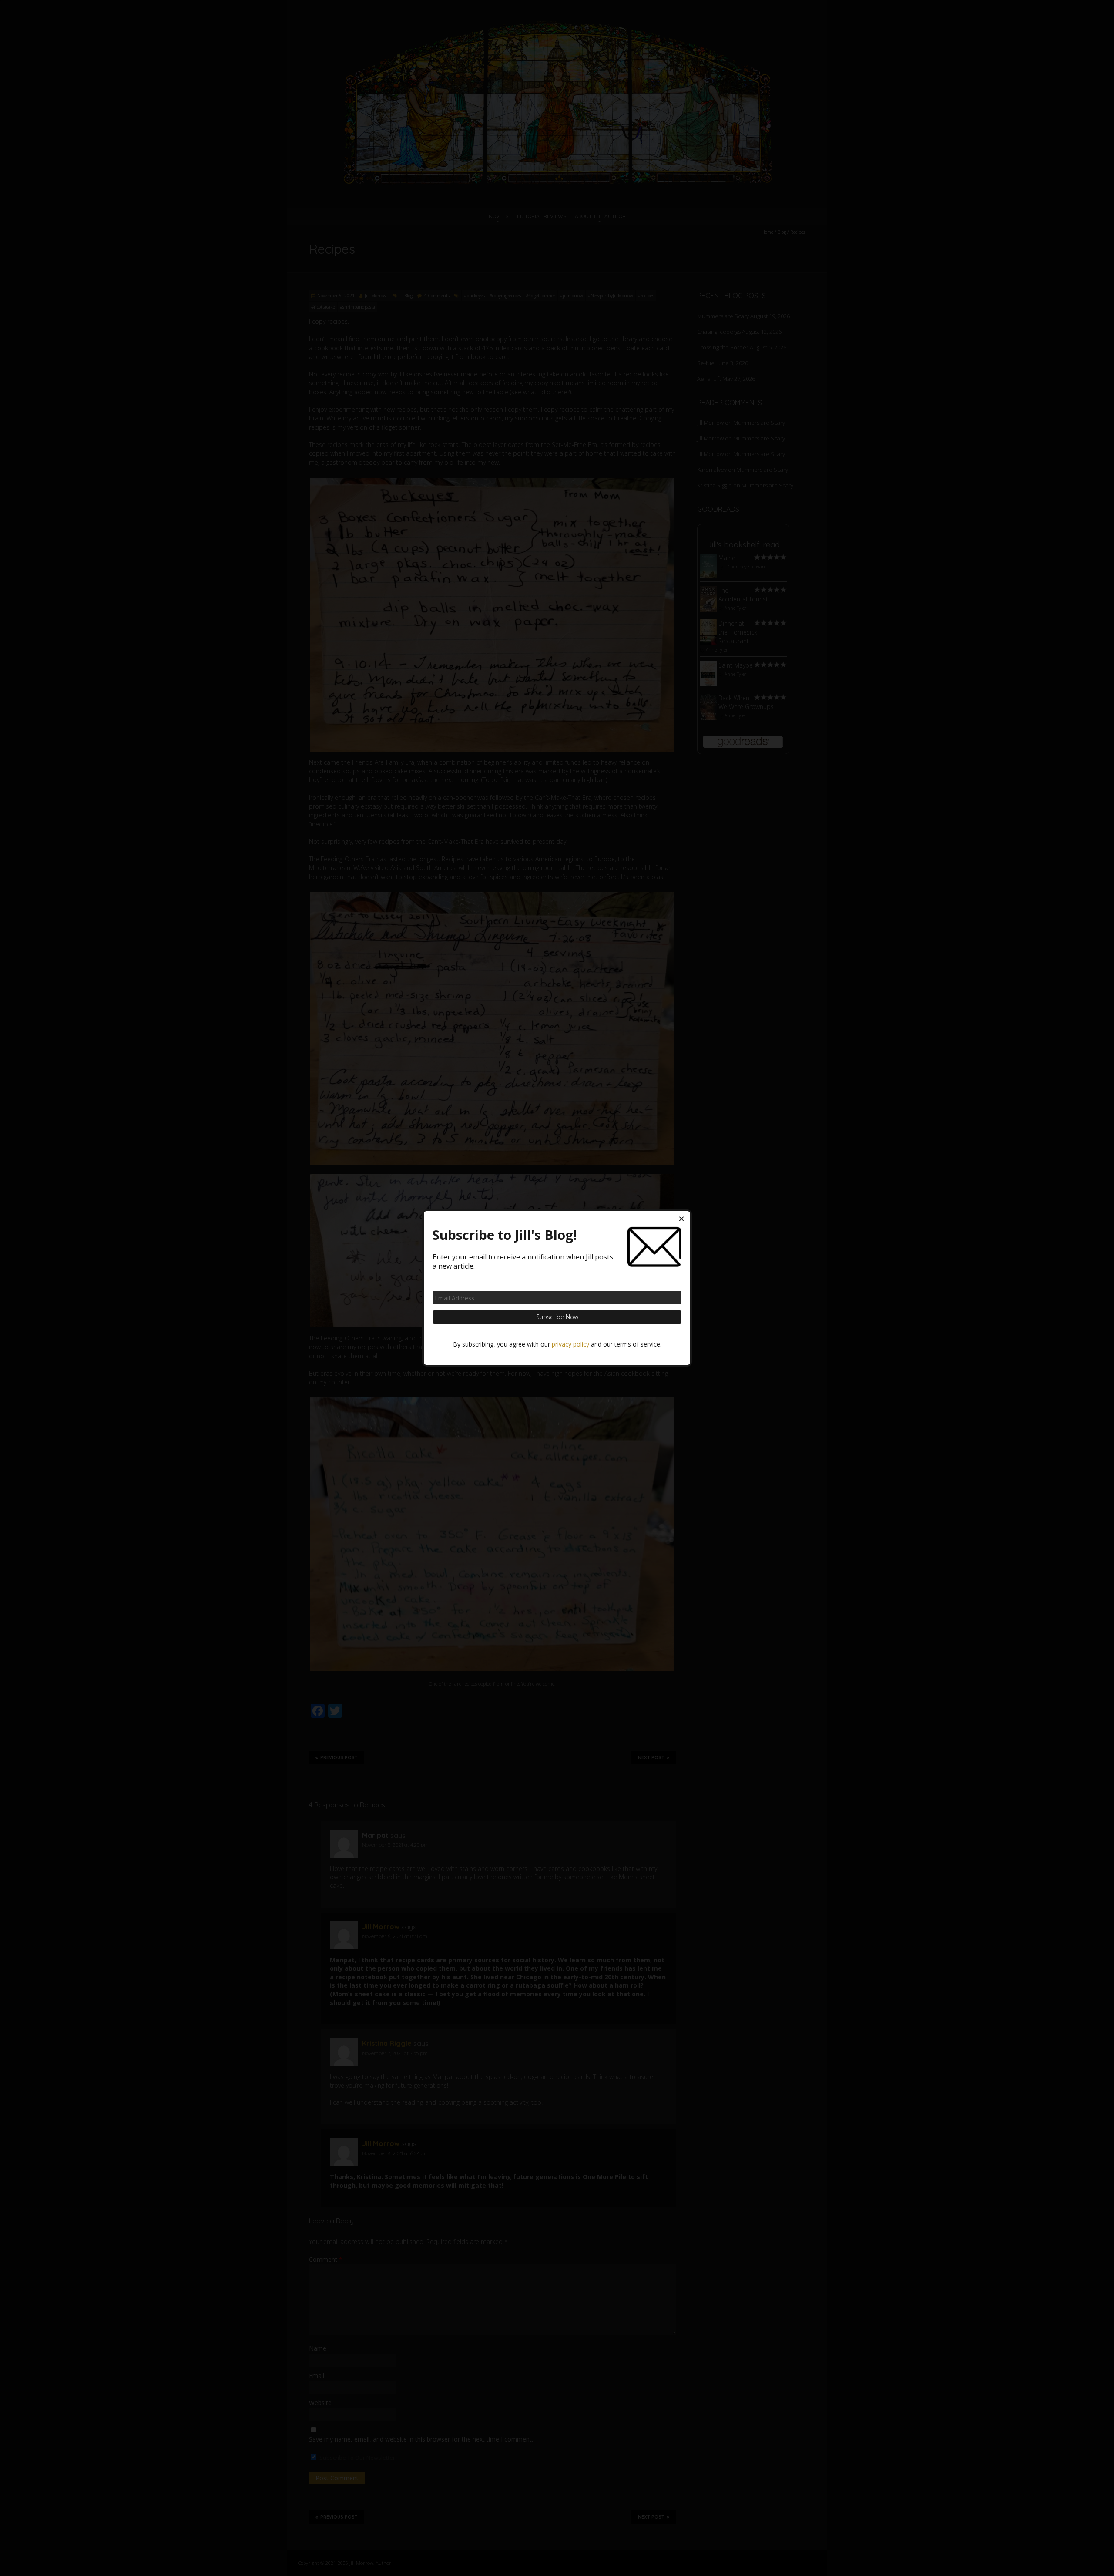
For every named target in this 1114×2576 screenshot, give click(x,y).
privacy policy (570, 1344)
